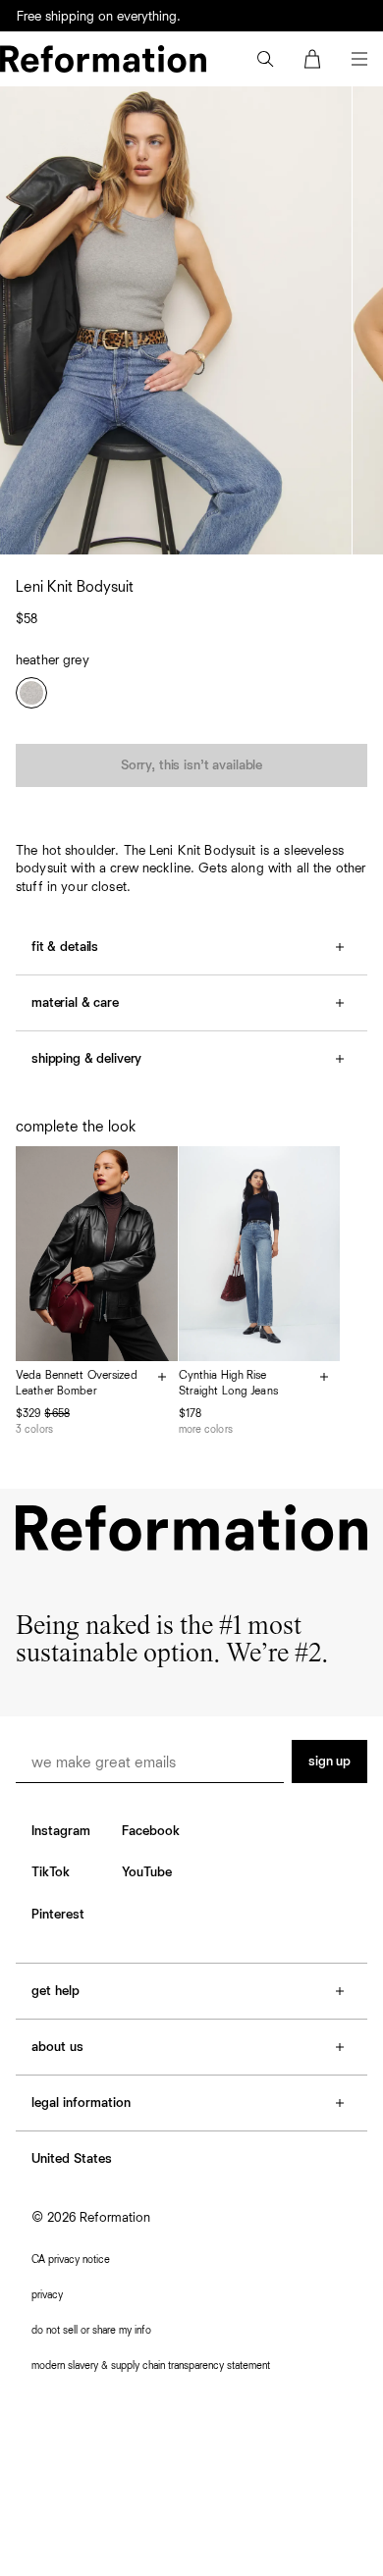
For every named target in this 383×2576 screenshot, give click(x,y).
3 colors (34, 1429)
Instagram (61, 1831)
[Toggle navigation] (359, 59)
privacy (47, 2295)
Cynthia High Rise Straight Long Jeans (228, 1384)
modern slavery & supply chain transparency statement (151, 2366)
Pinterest (58, 1915)
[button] (265, 59)
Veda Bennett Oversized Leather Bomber (77, 1384)
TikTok (51, 1872)
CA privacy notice (71, 2260)
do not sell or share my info (91, 2330)
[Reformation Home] (103, 59)
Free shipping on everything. (99, 17)
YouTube (147, 1872)
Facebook (151, 1831)
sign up (329, 1761)
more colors (206, 1429)
